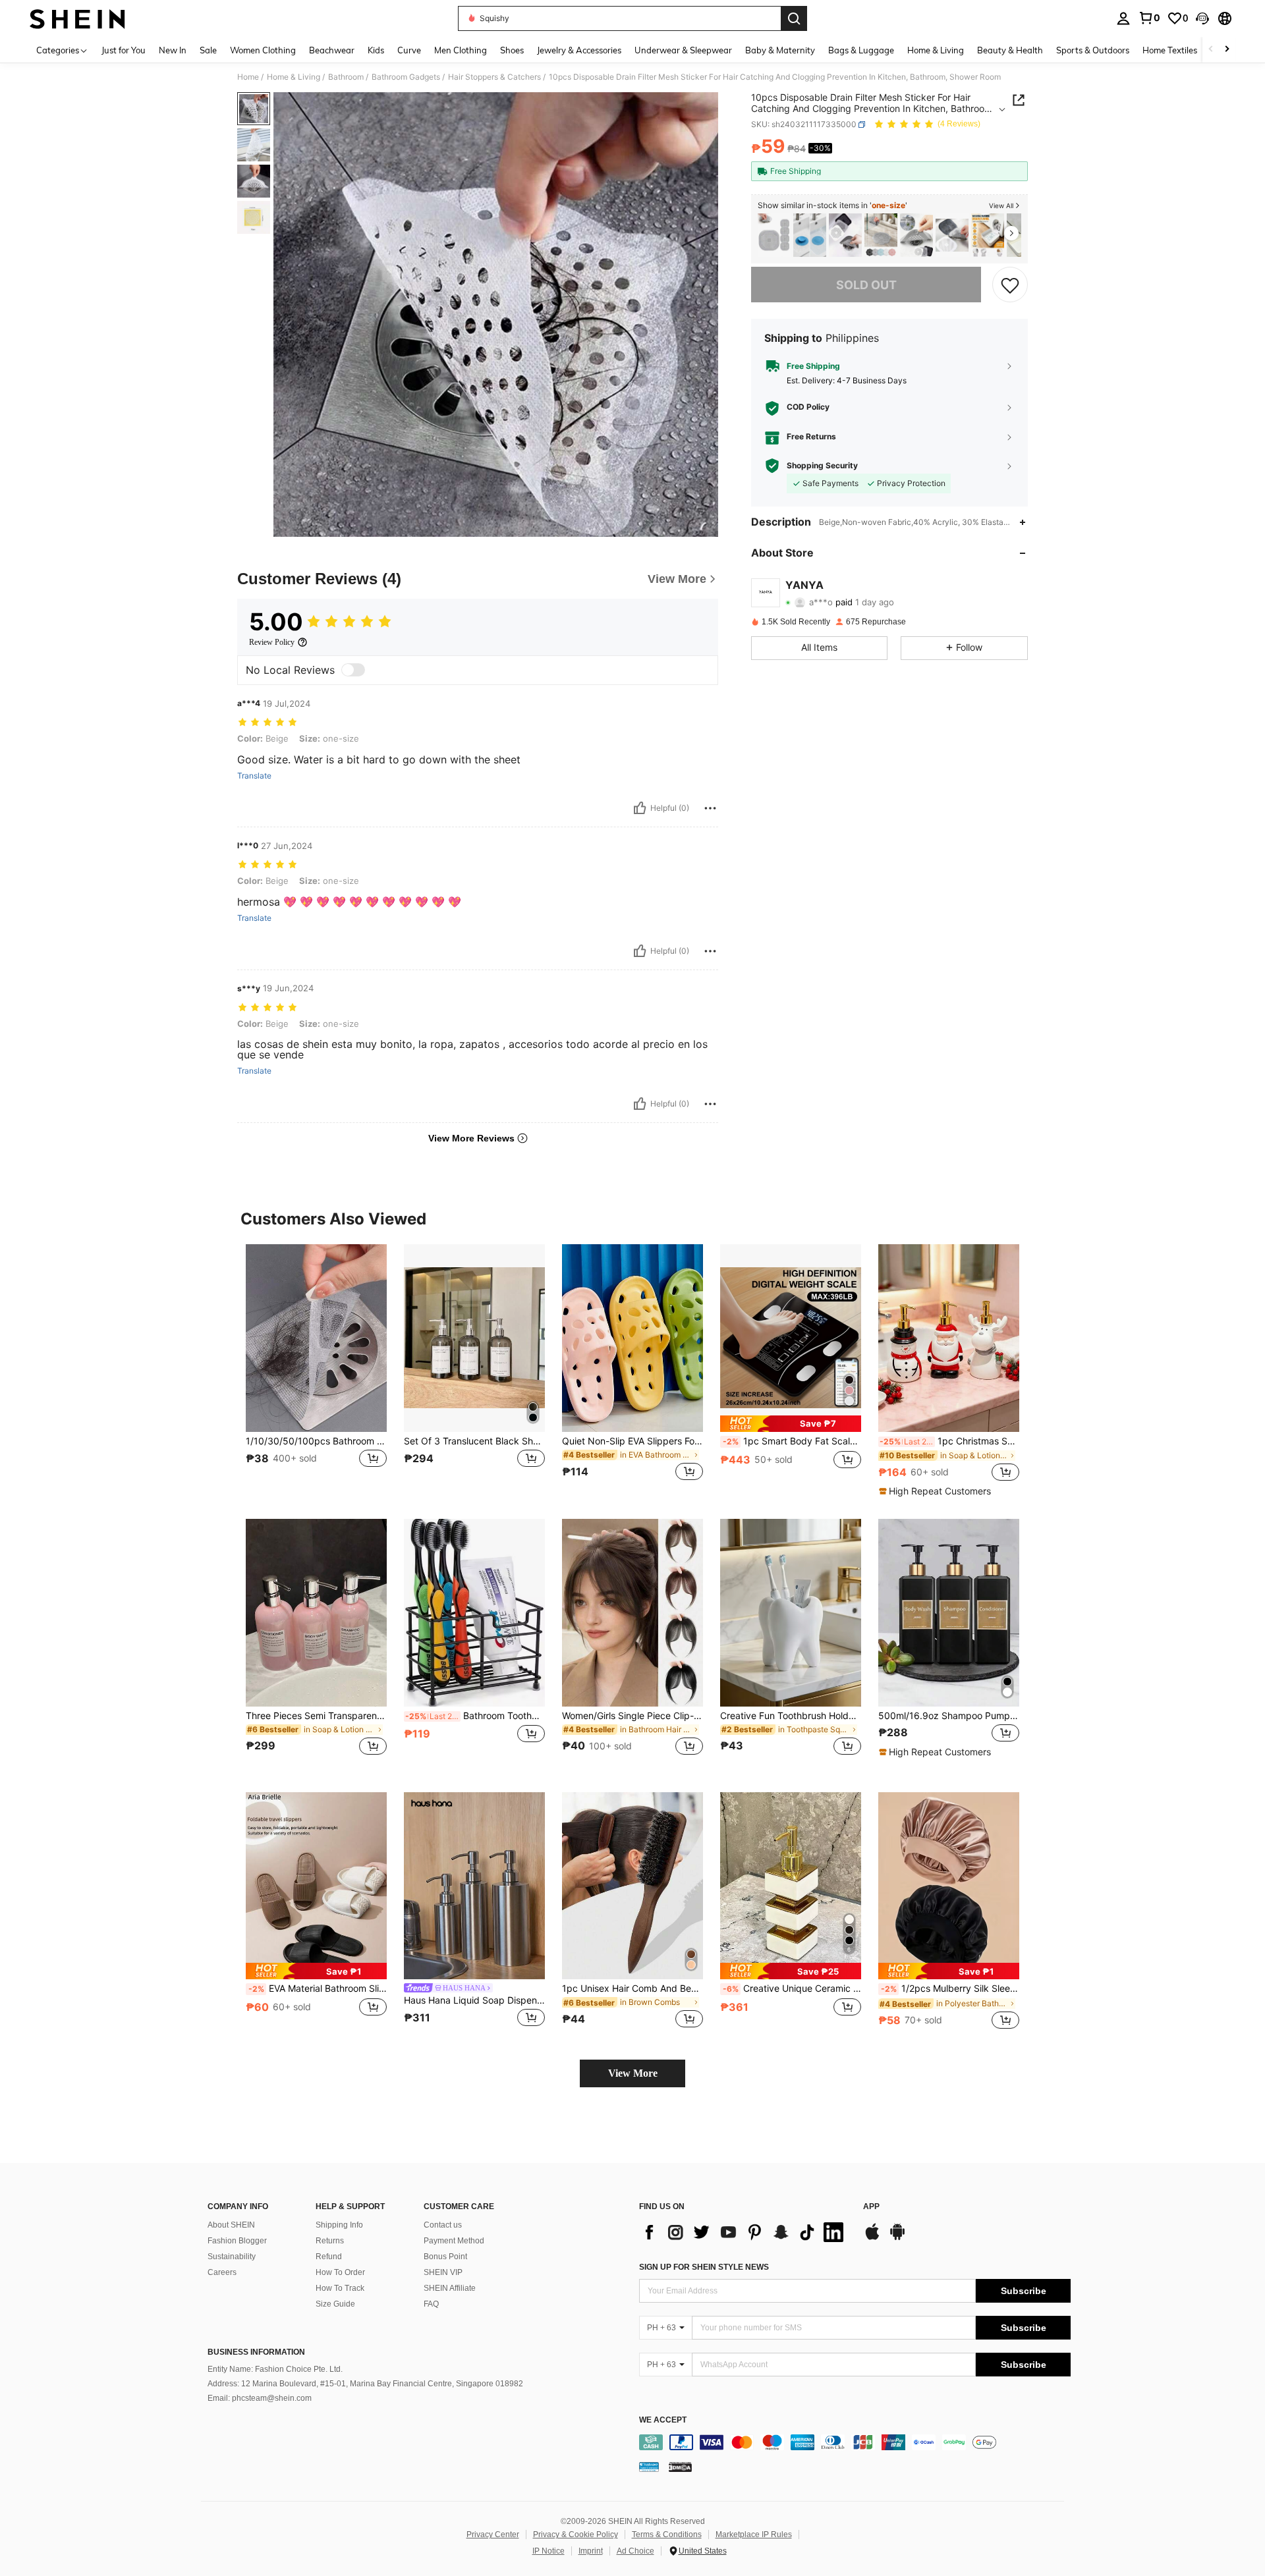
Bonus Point (445, 2257)
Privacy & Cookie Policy (576, 2535)
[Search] (794, 18)
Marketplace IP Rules (754, 2535)
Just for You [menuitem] (124, 50)
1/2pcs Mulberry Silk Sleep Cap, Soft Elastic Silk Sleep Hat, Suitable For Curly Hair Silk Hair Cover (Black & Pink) (950, 1988)
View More (633, 2073)
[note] (791, 1424)
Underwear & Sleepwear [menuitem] (683, 50)
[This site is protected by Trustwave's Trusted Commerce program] (649, 2467)
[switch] (353, 670)
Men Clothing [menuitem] (461, 50)
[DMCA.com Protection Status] (680, 2467)
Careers (222, 2272)
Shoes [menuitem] (512, 50)
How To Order (340, 2272)
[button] (1202, 18)
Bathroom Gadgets (406, 77)
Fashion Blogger (237, 2241)
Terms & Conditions (667, 2535)
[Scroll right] (1227, 50)
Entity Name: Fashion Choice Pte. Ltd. (275, 2369)
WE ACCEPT (663, 2420)
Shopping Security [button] (822, 466)
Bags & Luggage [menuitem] (861, 50)
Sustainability (232, 2257)
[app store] (872, 2238)
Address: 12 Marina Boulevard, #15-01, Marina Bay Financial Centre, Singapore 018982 (365, 2384)
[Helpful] (640, 808)
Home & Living (294, 77)
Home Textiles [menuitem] (1170, 50)
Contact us (443, 2225)
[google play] (897, 2238)
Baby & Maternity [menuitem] (780, 50)
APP (871, 2207)
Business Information (256, 2352)
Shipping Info (339, 2225)
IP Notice (548, 2551)
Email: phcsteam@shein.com (260, 2398)
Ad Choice (635, 2551)
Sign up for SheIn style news (704, 2267)
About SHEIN (231, 2225)
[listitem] (774, 235)
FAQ (431, 2304)
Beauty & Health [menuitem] (1010, 50)
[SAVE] (1010, 285)
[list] (745, 2232)
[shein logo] (77, 18)
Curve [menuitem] (409, 50)
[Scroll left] (1211, 50)
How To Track (340, 2288)
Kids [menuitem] (376, 50)
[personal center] (1123, 18)
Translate (254, 776)
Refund (329, 2257)
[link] (1149, 18)
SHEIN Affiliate (450, 2288)
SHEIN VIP (443, 2272)
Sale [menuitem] (208, 50)
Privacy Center (493, 2535)
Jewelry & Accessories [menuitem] (579, 50)
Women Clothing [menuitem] (263, 50)
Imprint (591, 2551)
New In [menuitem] (173, 50)
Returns (330, 2241)
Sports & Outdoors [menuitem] (1093, 50)
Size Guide (335, 2304)
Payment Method (454, 2241)
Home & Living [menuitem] (936, 50)
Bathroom (346, 77)
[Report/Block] (710, 808)
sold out (866, 285)
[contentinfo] (855, 2442)
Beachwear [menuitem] (332, 50)
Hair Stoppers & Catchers (494, 77)
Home (248, 77)
